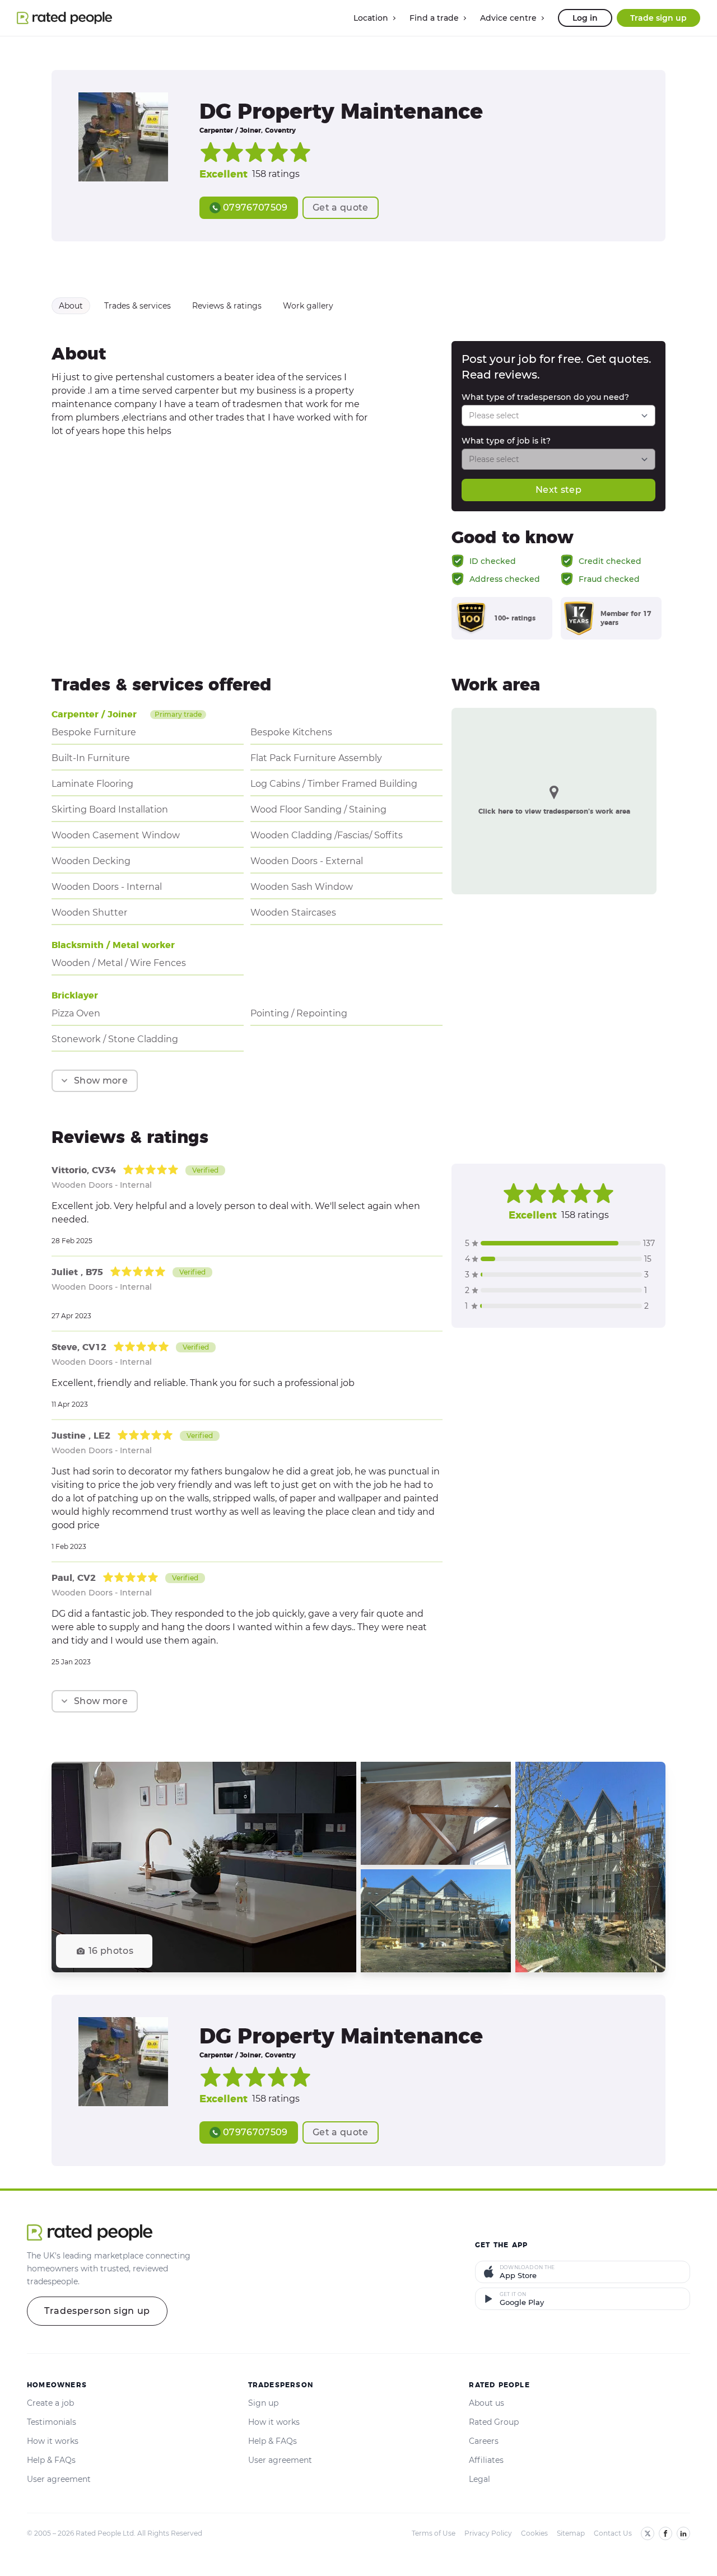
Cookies (534, 2533)
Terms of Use (434, 2533)
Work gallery (308, 306)
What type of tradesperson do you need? (545, 397)
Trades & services (138, 306)
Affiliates (486, 2460)
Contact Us (613, 2533)
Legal (479, 2479)
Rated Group (494, 2422)
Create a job (50, 2403)
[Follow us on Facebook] (665, 2533)
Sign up (263, 2403)
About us (486, 2403)
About (71, 306)
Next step (558, 490)
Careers (484, 2441)
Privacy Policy (488, 2533)
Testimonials (52, 2422)
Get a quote (341, 207)
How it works (53, 2441)
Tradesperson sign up (97, 2311)
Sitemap (571, 2533)
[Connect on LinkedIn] (683, 2533)
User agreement (59, 2479)
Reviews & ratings (227, 306)
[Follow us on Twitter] (648, 2533)
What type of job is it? (506, 441)
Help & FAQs (51, 2460)
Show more (101, 1081)
